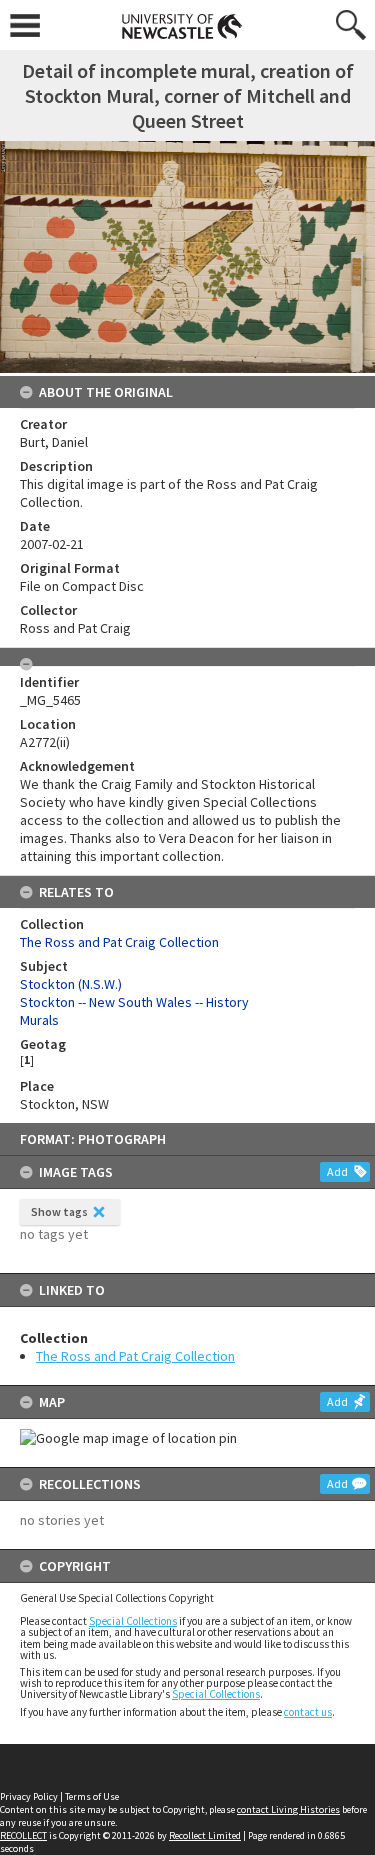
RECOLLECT (23, 1835)
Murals (39, 1020)
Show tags (59, 1211)
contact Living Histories (288, 1809)
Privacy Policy (29, 1796)
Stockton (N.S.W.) (71, 984)
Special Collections (133, 1621)
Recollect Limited (205, 1835)
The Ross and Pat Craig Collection (135, 1356)
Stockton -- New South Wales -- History (134, 1002)
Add (337, 1171)
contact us (308, 1712)
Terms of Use (92, 1796)
